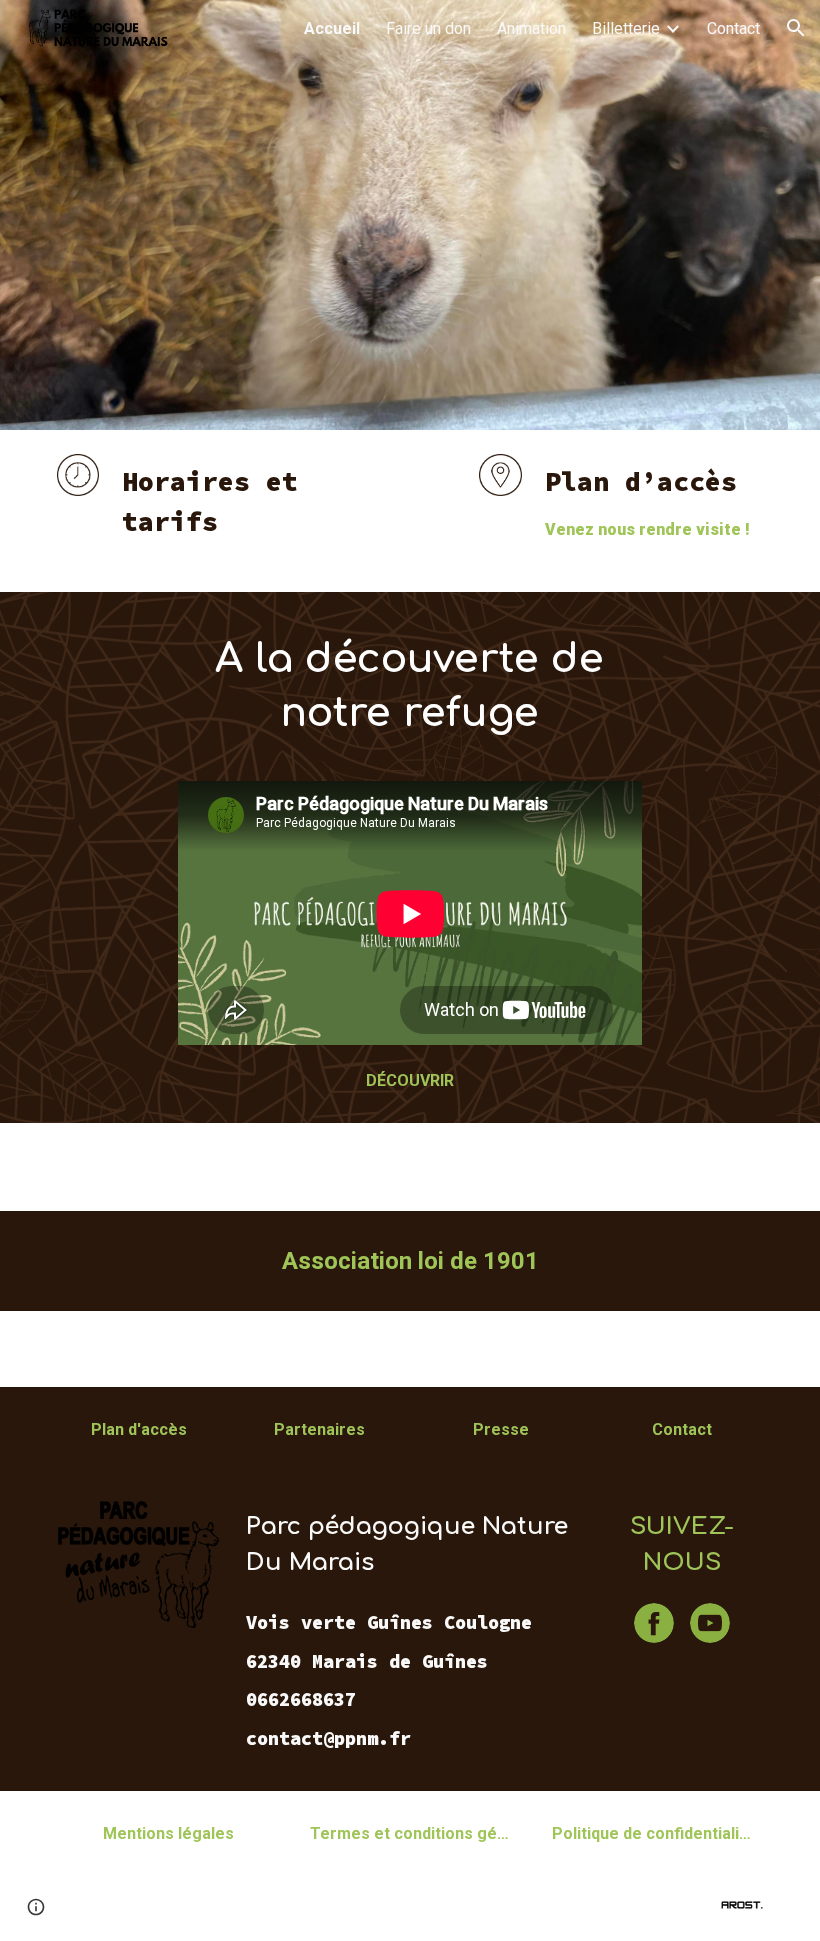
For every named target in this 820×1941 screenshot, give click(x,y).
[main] (228, 511)
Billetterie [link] (626, 28)
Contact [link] (733, 28)
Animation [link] (531, 28)
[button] (796, 28)
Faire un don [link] (428, 28)
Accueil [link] (332, 28)
